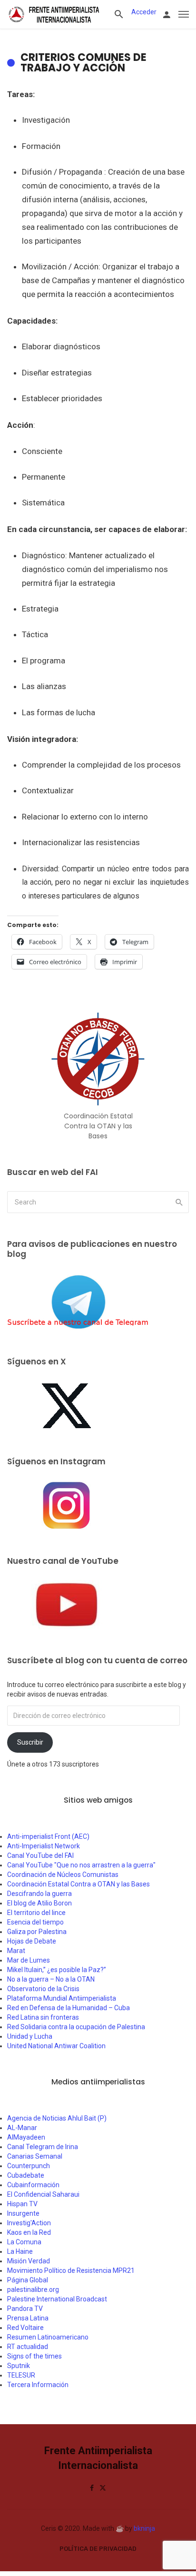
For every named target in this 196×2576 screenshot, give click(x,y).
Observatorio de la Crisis (43, 1989)
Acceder (144, 12)
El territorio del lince (36, 1913)
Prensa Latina (28, 2318)
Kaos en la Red (29, 2232)
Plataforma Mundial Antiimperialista (62, 1998)
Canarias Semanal (35, 2156)
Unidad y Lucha (30, 2036)
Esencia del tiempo (35, 1922)
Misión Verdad (29, 2261)
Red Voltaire (25, 2328)
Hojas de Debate (32, 1941)
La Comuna (24, 2242)
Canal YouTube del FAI (40, 1856)
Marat (16, 1951)
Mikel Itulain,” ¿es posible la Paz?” (57, 1970)
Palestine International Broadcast (57, 2299)
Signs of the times (34, 2356)
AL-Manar (22, 2128)
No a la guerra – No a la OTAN (51, 1979)
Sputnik (19, 2366)
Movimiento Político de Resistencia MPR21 (71, 2270)
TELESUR (21, 2375)
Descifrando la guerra (39, 1894)
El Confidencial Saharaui (43, 2194)
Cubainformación (33, 2185)
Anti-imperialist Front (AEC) (48, 1836)
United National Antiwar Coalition (56, 2046)
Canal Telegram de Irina (43, 2147)
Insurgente (23, 2213)
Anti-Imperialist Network (44, 1846)
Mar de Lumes (29, 1960)
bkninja (144, 2528)
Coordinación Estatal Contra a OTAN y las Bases (78, 1884)
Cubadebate (26, 2175)
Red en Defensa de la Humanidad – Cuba (69, 2008)
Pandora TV (25, 2309)
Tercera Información (38, 2385)
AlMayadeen (26, 2137)
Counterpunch (29, 2166)
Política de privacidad (98, 2549)
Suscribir (30, 1742)
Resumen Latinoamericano (48, 2337)
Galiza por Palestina (37, 1932)
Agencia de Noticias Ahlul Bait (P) (57, 2118)
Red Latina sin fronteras (43, 2017)
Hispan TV (22, 2204)
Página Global (28, 2280)
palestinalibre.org (33, 2290)
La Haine (20, 2251)
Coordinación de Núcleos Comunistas (63, 1875)
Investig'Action (29, 2223)
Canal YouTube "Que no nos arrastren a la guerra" (81, 1865)
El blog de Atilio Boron (39, 1903)
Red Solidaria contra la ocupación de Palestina (76, 2027)
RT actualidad (28, 2347)
